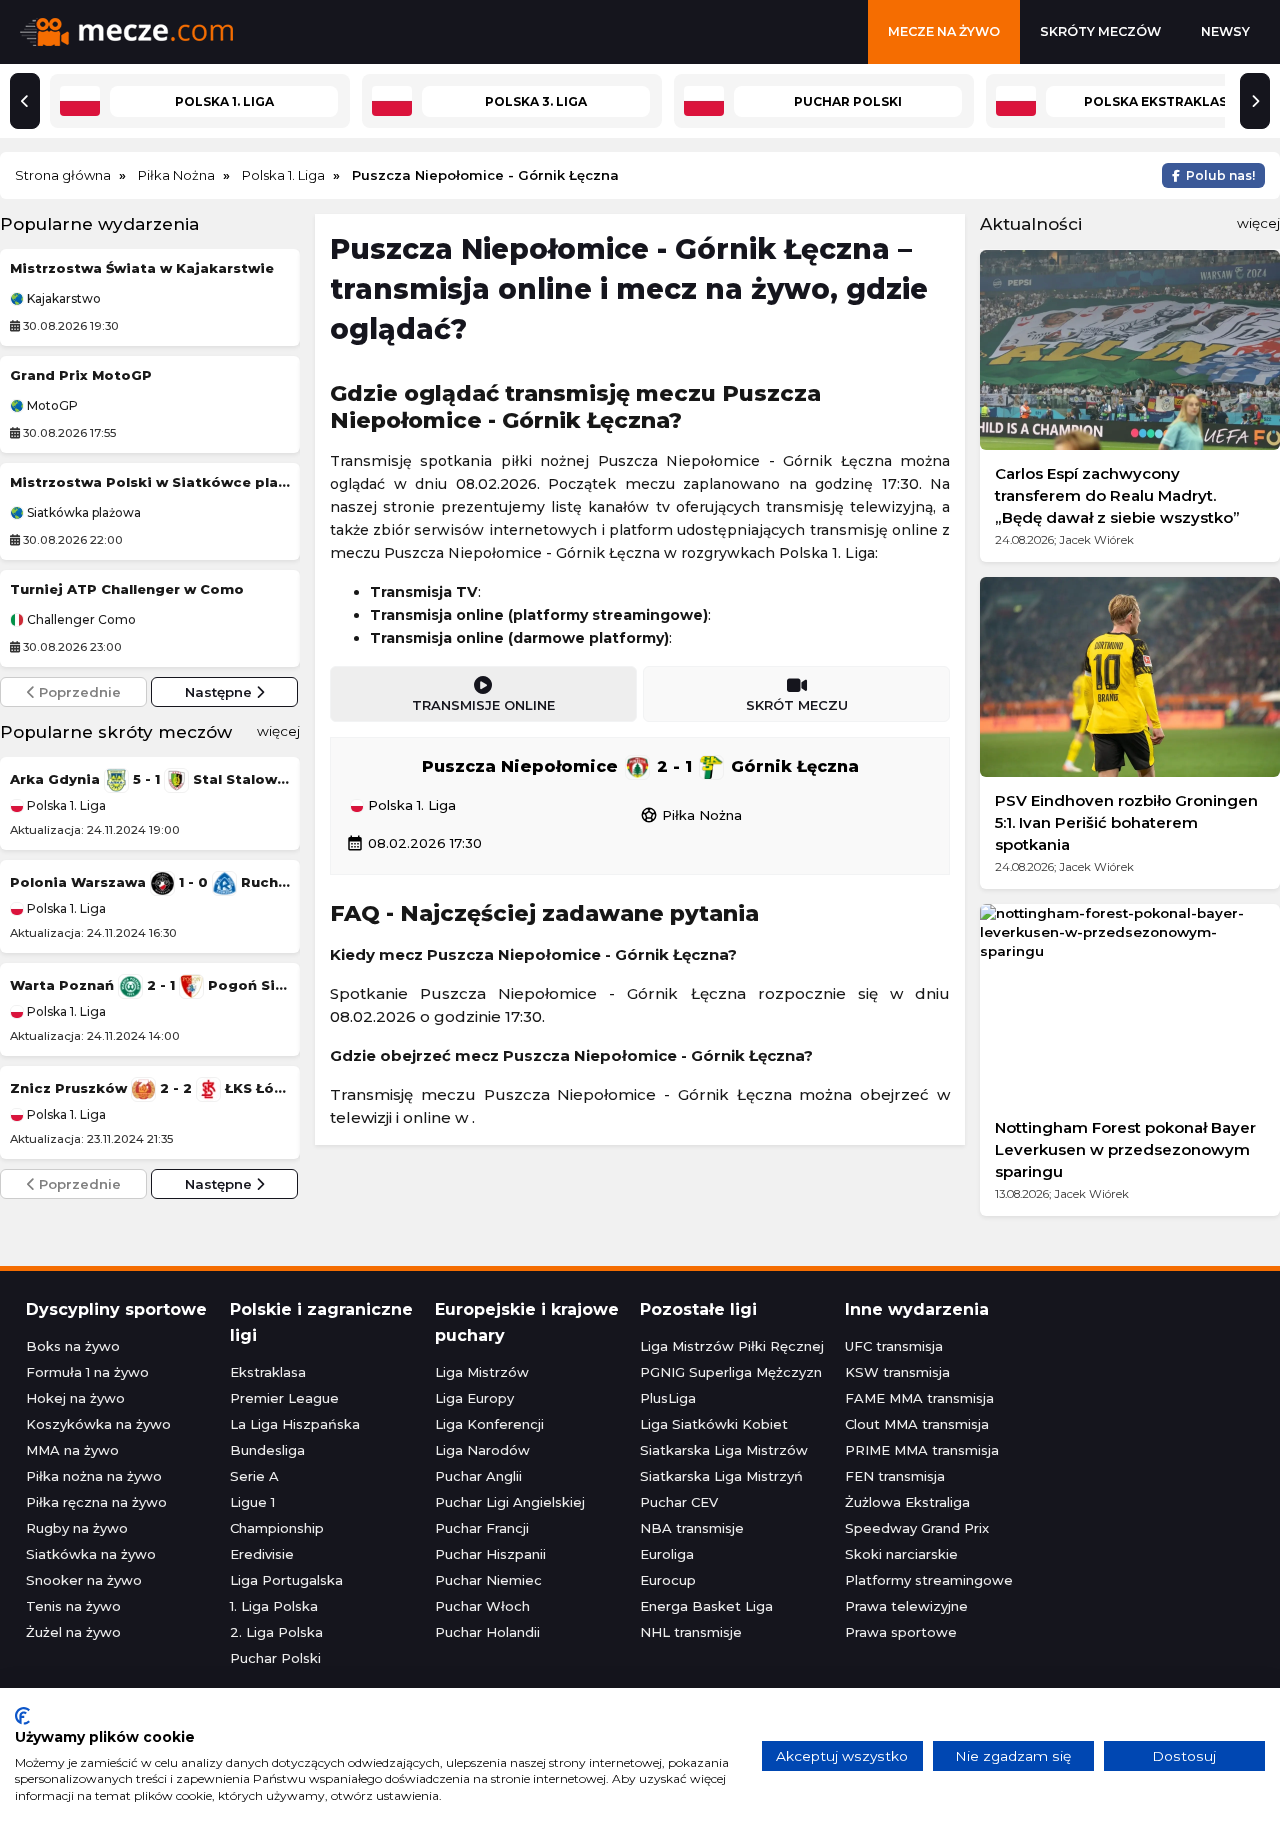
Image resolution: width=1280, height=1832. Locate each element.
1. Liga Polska (274, 1606)
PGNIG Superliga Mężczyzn (731, 1372)
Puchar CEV (679, 1502)
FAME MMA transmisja (919, 1398)
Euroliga (667, 1554)
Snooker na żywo (84, 1580)
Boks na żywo (73, 1346)
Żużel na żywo (73, 1632)
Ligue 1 (252, 1502)
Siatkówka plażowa (82, 513)
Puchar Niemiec (488, 1580)
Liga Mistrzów (482, 1372)
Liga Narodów (482, 1450)
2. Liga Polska (276, 1632)
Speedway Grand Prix (917, 1528)
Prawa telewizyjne (906, 1606)
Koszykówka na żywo (98, 1424)
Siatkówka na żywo (91, 1554)
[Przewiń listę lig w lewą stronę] (25, 101)
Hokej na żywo (75, 1398)
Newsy (1225, 31)
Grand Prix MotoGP (81, 375)
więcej (278, 731)
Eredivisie (262, 1554)
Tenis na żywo (73, 1606)
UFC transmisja (894, 1346)
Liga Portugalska (286, 1580)
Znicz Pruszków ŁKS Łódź (150, 1088)
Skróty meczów (1100, 31)
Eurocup (668, 1580)
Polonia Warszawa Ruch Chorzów (150, 882)
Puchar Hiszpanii (490, 1554)
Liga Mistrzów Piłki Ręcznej (732, 1346)
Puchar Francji (482, 1528)
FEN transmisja (895, 1476)
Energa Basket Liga (706, 1606)
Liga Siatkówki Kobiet (714, 1424)
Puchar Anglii (478, 1476)
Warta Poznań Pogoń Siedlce (150, 985)
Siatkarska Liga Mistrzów (724, 1450)
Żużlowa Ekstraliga (907, 1502)
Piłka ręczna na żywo (96, 1502)
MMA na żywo (72, 1450)
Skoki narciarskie (901, 1554)
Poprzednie (78, 692)
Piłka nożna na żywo (94, 1476)
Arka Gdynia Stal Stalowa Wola (150, 779)
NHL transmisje (691, 1632)
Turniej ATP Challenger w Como (127, 589)
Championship (277, 1528)
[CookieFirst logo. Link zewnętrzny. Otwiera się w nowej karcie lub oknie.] (22, 1716)
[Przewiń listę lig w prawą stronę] (1255, 101)
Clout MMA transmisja (917, 1424)
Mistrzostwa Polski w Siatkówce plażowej (150, 482)
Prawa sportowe (901, 1632)
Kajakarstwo (62, 299)
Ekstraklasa (268, 1372)
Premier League (284, 1398)
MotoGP (51, 406)
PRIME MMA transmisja (922, 1450)
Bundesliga (267, 1450)
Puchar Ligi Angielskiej (510, 1502)
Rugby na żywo (77, 1528)
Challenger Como (80, 620)
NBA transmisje (692, 1528)
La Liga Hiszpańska (295, 1424)
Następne (220, 692)
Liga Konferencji (489, 1424)
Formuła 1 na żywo (87, 1372)
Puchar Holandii (487, 1632)
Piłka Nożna (691, 815)
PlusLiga (668, 1398)
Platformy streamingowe (929, 1580)
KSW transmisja (897, 1372)
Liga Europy (474, 1398)
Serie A (254, 1476)
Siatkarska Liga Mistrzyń (721, 1476)
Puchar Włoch (482, 1606)
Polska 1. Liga (65, 805)
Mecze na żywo (944, 31)
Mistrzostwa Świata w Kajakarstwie (142, 268)
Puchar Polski (275, 1658)
